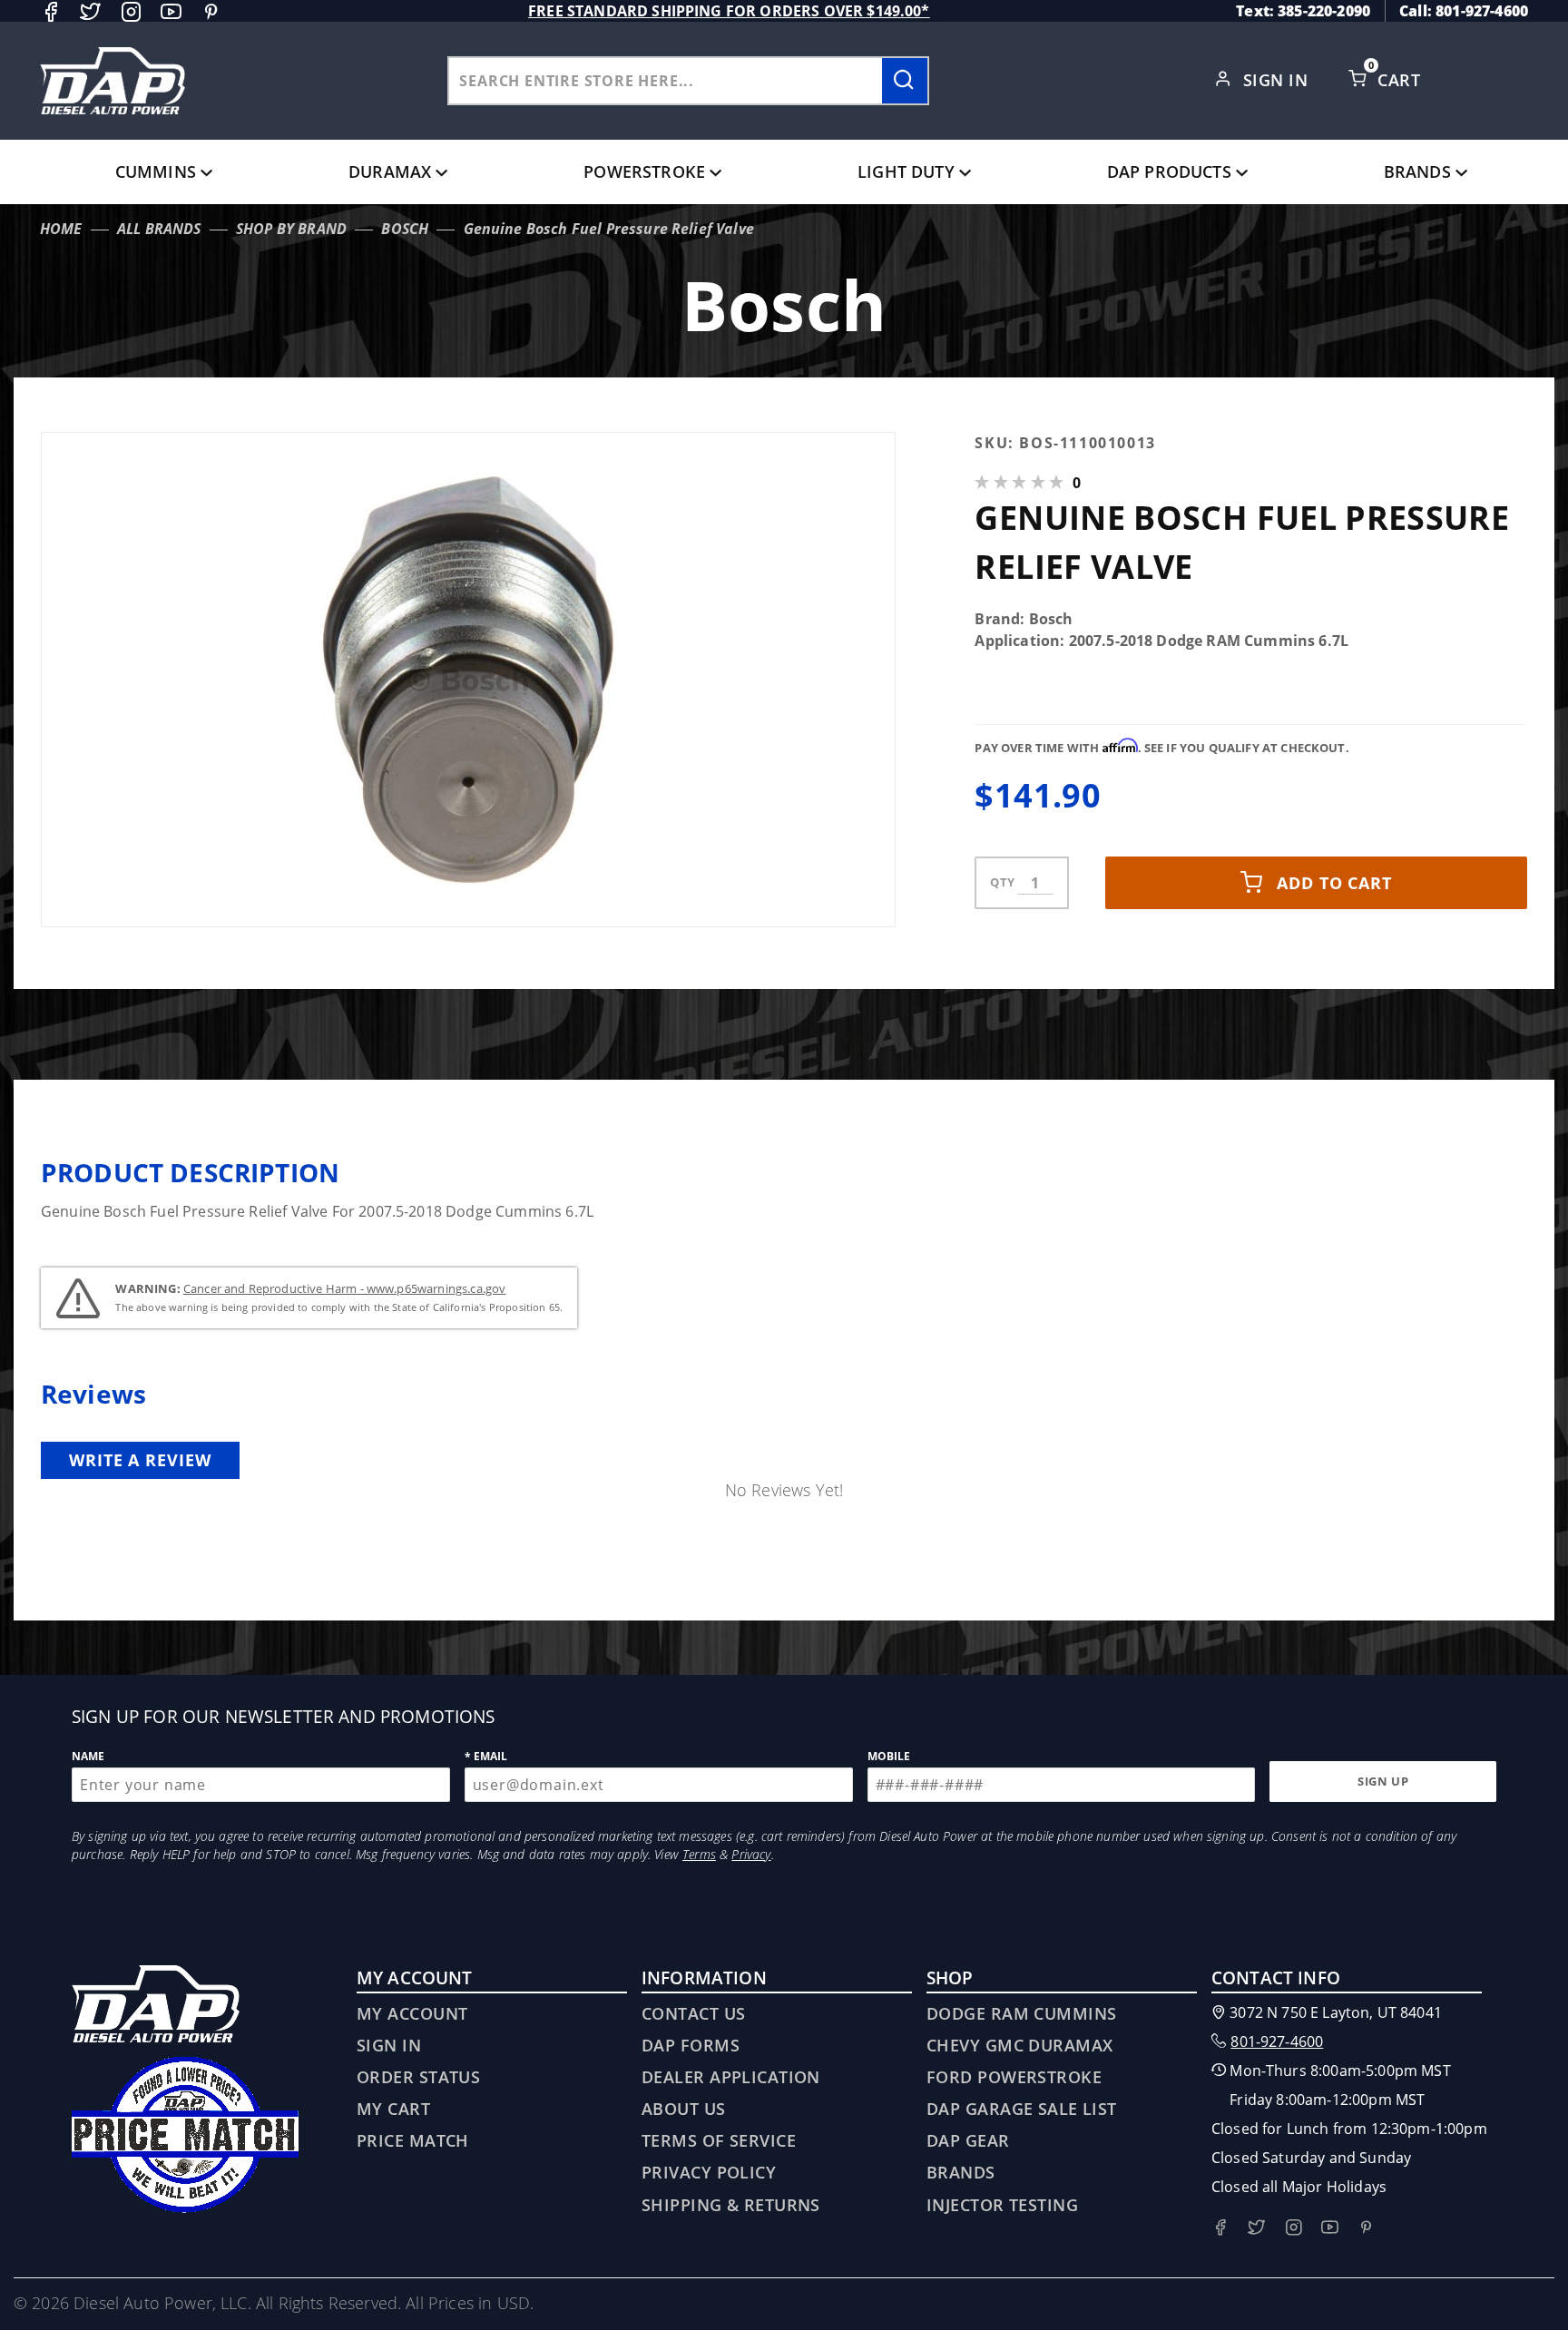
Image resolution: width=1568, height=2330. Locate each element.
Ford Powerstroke (1014, 2077)
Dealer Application (731, 2077)
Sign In (1278, 80)
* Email (486, 1756)
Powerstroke (644, 171)
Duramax (390, 171)
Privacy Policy (709, 2172)
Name (88, 1756)
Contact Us (693, 2013)
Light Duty (906, 171)
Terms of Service (719, 2140)
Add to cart (1334, 883)
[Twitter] (90, 11)
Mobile (889, 1756)
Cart (1401, 80)
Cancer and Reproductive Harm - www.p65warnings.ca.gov (344, 1288)
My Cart (393, 2109)
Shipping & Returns (731, 2205)
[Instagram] (131, 11)
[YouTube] (171, 11)
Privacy (751, 1854)
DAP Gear (968, 2140)
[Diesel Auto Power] (113, 81)
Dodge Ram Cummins (1021, 2013)
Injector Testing (1002, 2205)
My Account (412, 2013)
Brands (1417, 171)
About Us (684, 2109)
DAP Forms (691, 2045)
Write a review (140, 1460)
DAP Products (1169, 171)
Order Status (418, 2077)
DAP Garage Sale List (1022, 2109)
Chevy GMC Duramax (1019, 2045)
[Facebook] (50, 11)
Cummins (156, 171)
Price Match (413, 2140)
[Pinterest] (211, 11)
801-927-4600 (1277, 2041)
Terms (699, 1854)
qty (1002, 882)
